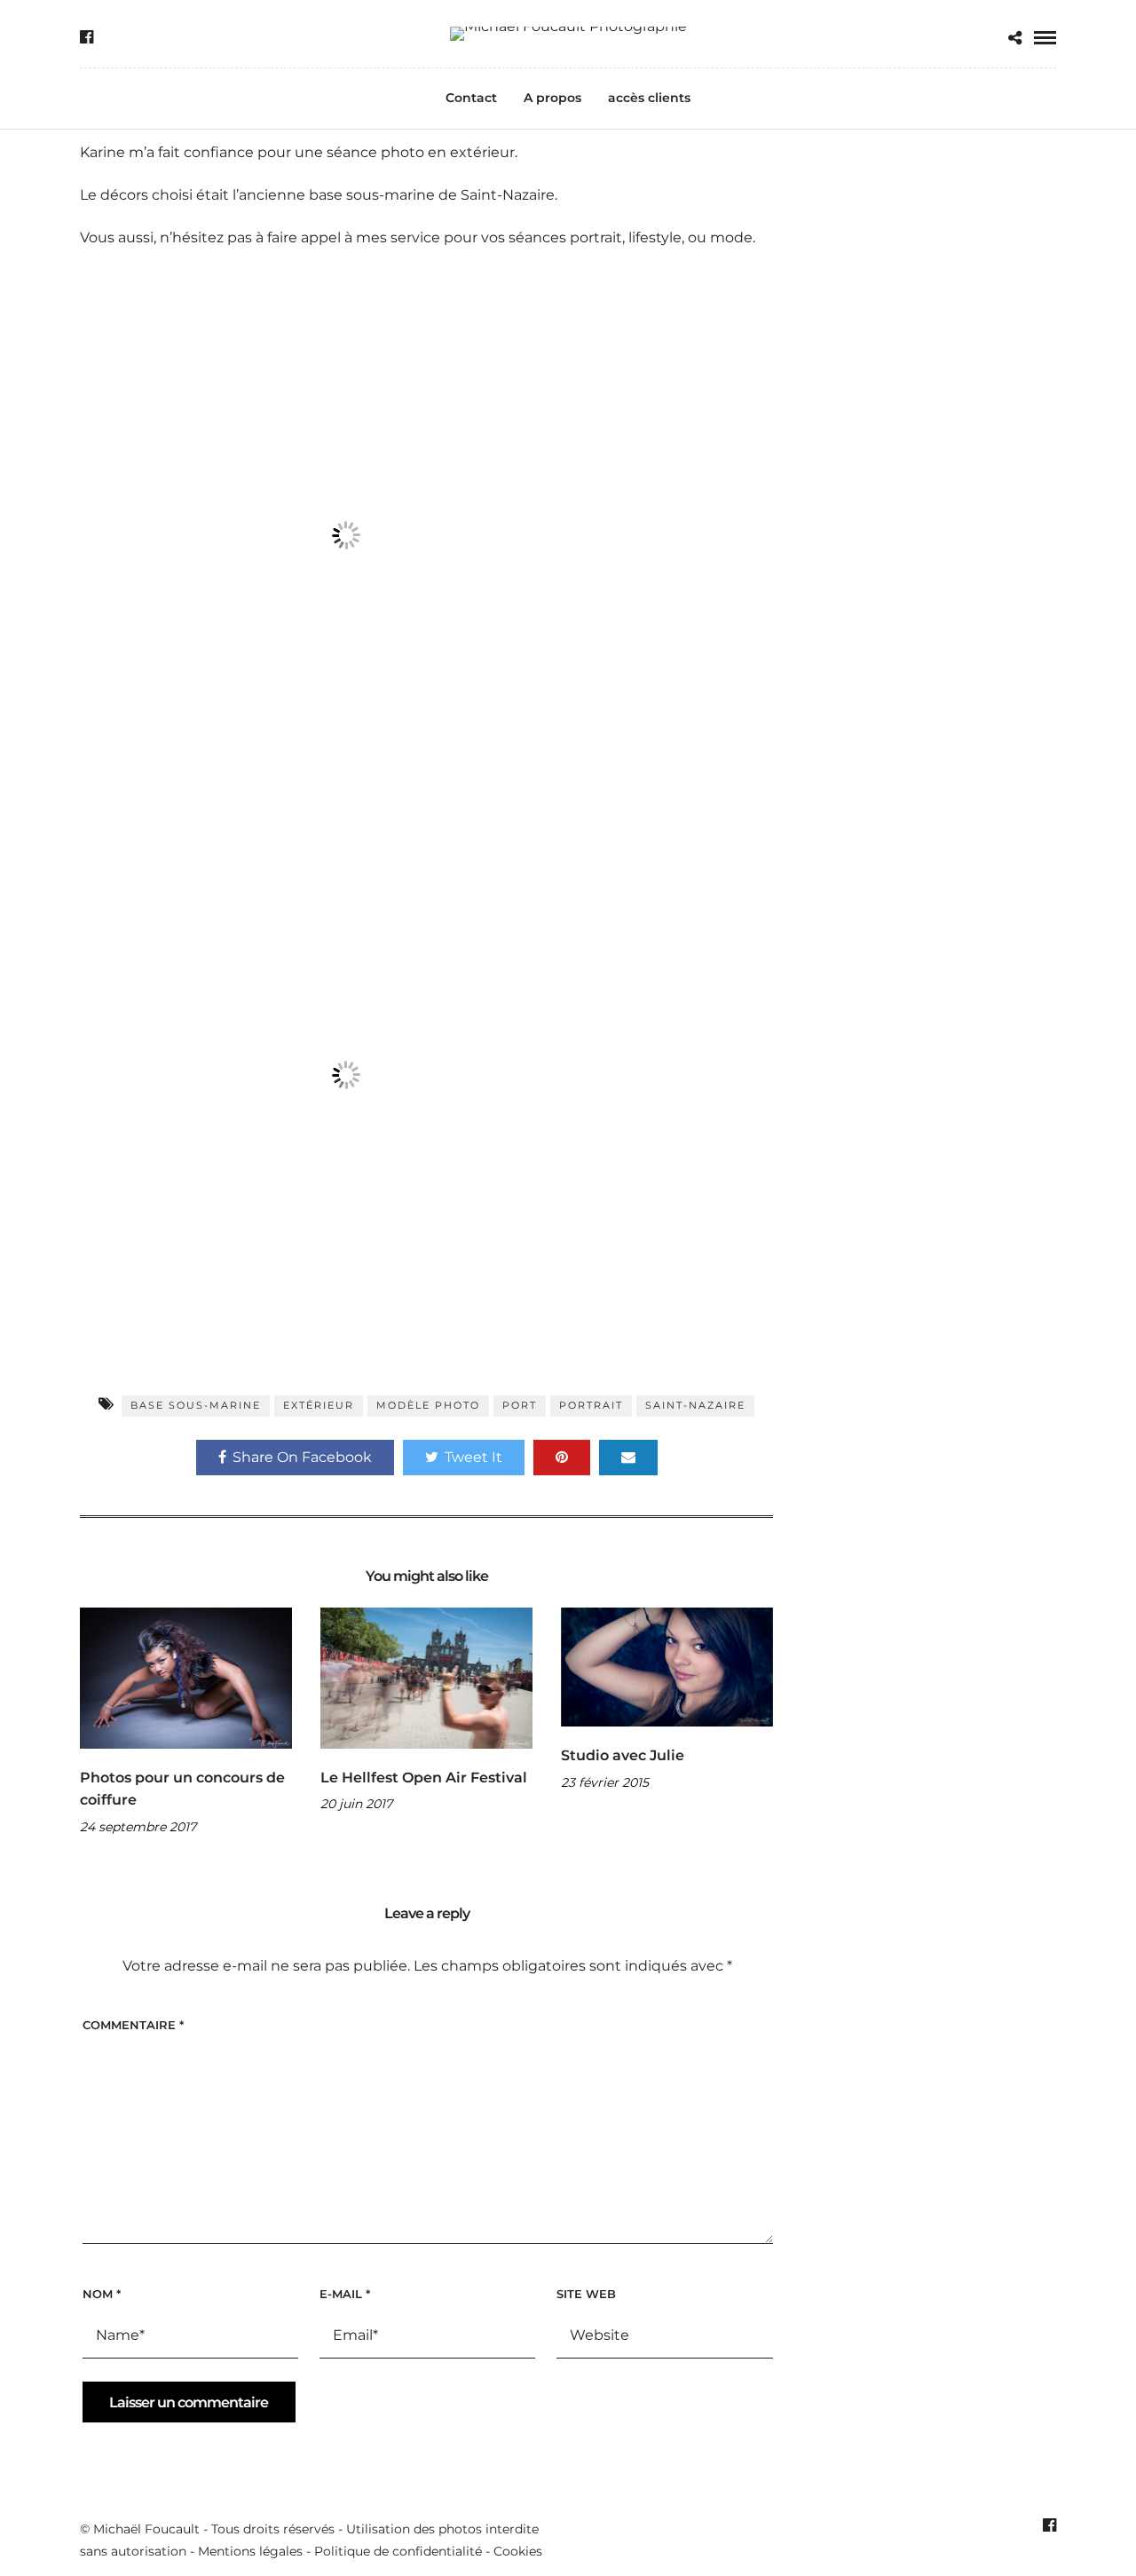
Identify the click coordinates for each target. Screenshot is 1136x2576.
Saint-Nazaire (695, 1405)
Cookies (518, 2551)
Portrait (591, 1405)
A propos (552, 98)
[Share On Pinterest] (562, 1458)
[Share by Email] (628, 1458)
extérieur (319, 1405)
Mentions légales (250, 2551)
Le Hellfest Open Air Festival (424, 1778)
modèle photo (428, 1405)
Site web (586, 2294)
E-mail (345, 2294)
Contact (471, 98)
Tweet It (473, 1457)
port (520, 1405)
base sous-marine (196, 1405)
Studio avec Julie (623, 1755)
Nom (102, 2294)
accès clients (649, 98)
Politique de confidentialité (398, 2551)
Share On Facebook (302, 1457)
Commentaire (133, 2025)
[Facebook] (87, 37)
